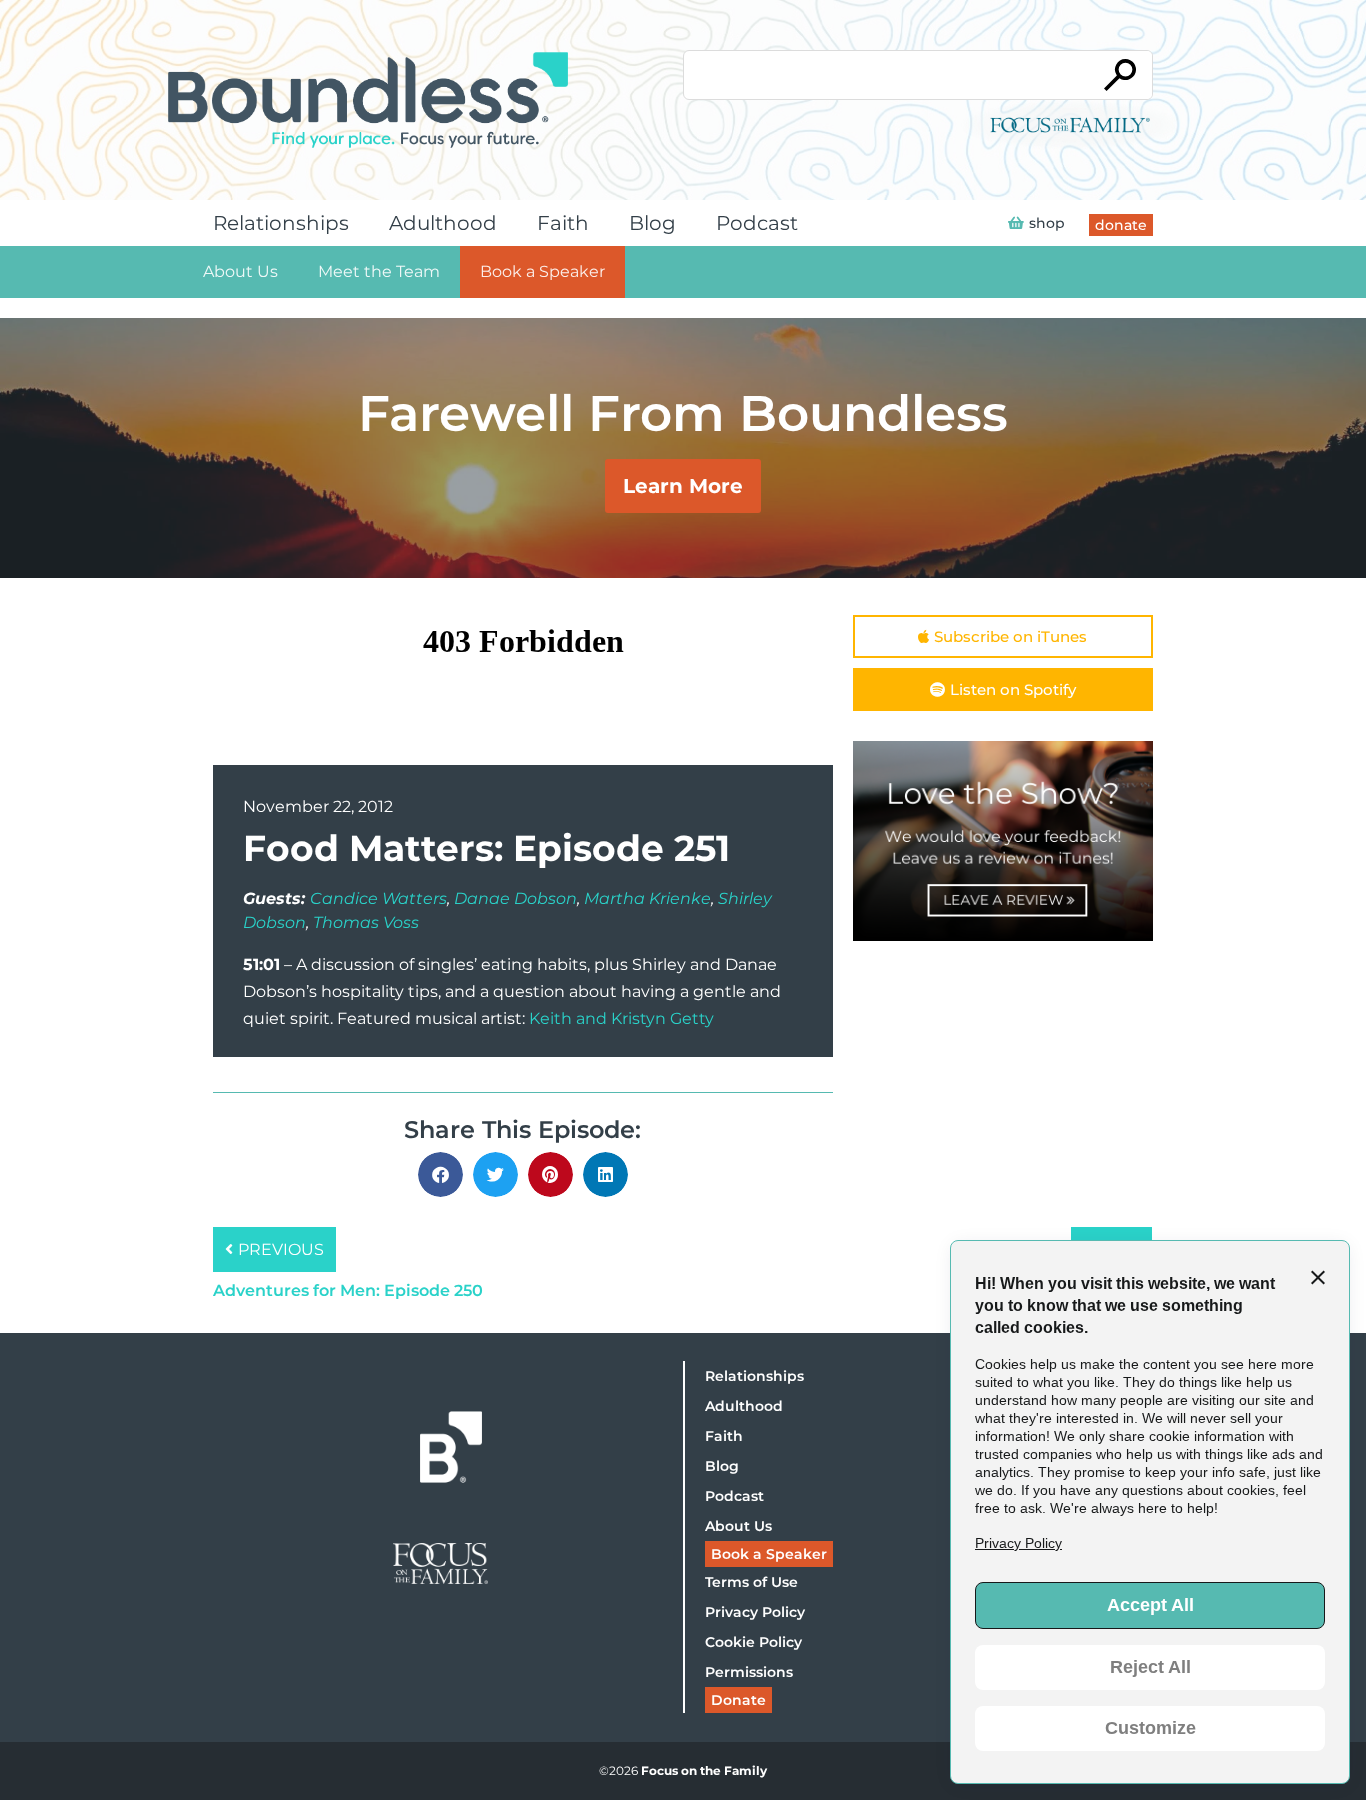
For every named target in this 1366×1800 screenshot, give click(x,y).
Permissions (749, 1672)
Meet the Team (379, 271)
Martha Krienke (647, 898)
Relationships (281, 223)
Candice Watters (378, 898)
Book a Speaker (542, 271)
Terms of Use (751, 1582)
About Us (240, 271)
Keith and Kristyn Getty (621, 1018)
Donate (738, 1700)
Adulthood (443, 223)
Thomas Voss (366, 922)
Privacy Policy (755, 1612)
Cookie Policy (753, 1642)
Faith (563, 223)
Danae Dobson (515, 898)
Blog (652, 223)
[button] (440, 1174)
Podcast (757, 223)
